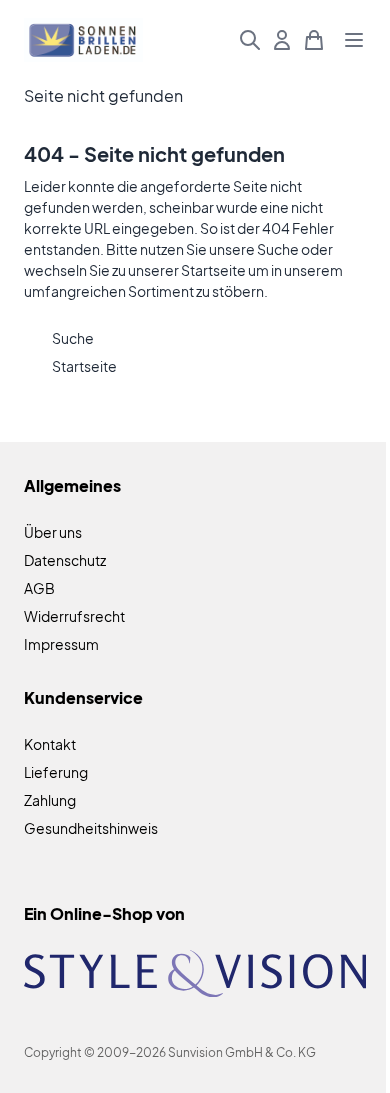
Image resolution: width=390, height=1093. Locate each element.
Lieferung (56, 772)
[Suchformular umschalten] (250, 40)
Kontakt (50, 744)
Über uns (53, 532)
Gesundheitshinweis (91, 828)
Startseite (213, 270)
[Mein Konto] (282, 40)
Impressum (61, 644)
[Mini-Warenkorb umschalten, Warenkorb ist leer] (314, 40)
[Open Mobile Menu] (354, 40)
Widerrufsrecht (74, 616)
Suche (278, 249)
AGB (39, 588)
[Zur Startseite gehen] (83, 40)
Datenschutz (65, 560)
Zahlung (50, 800)
